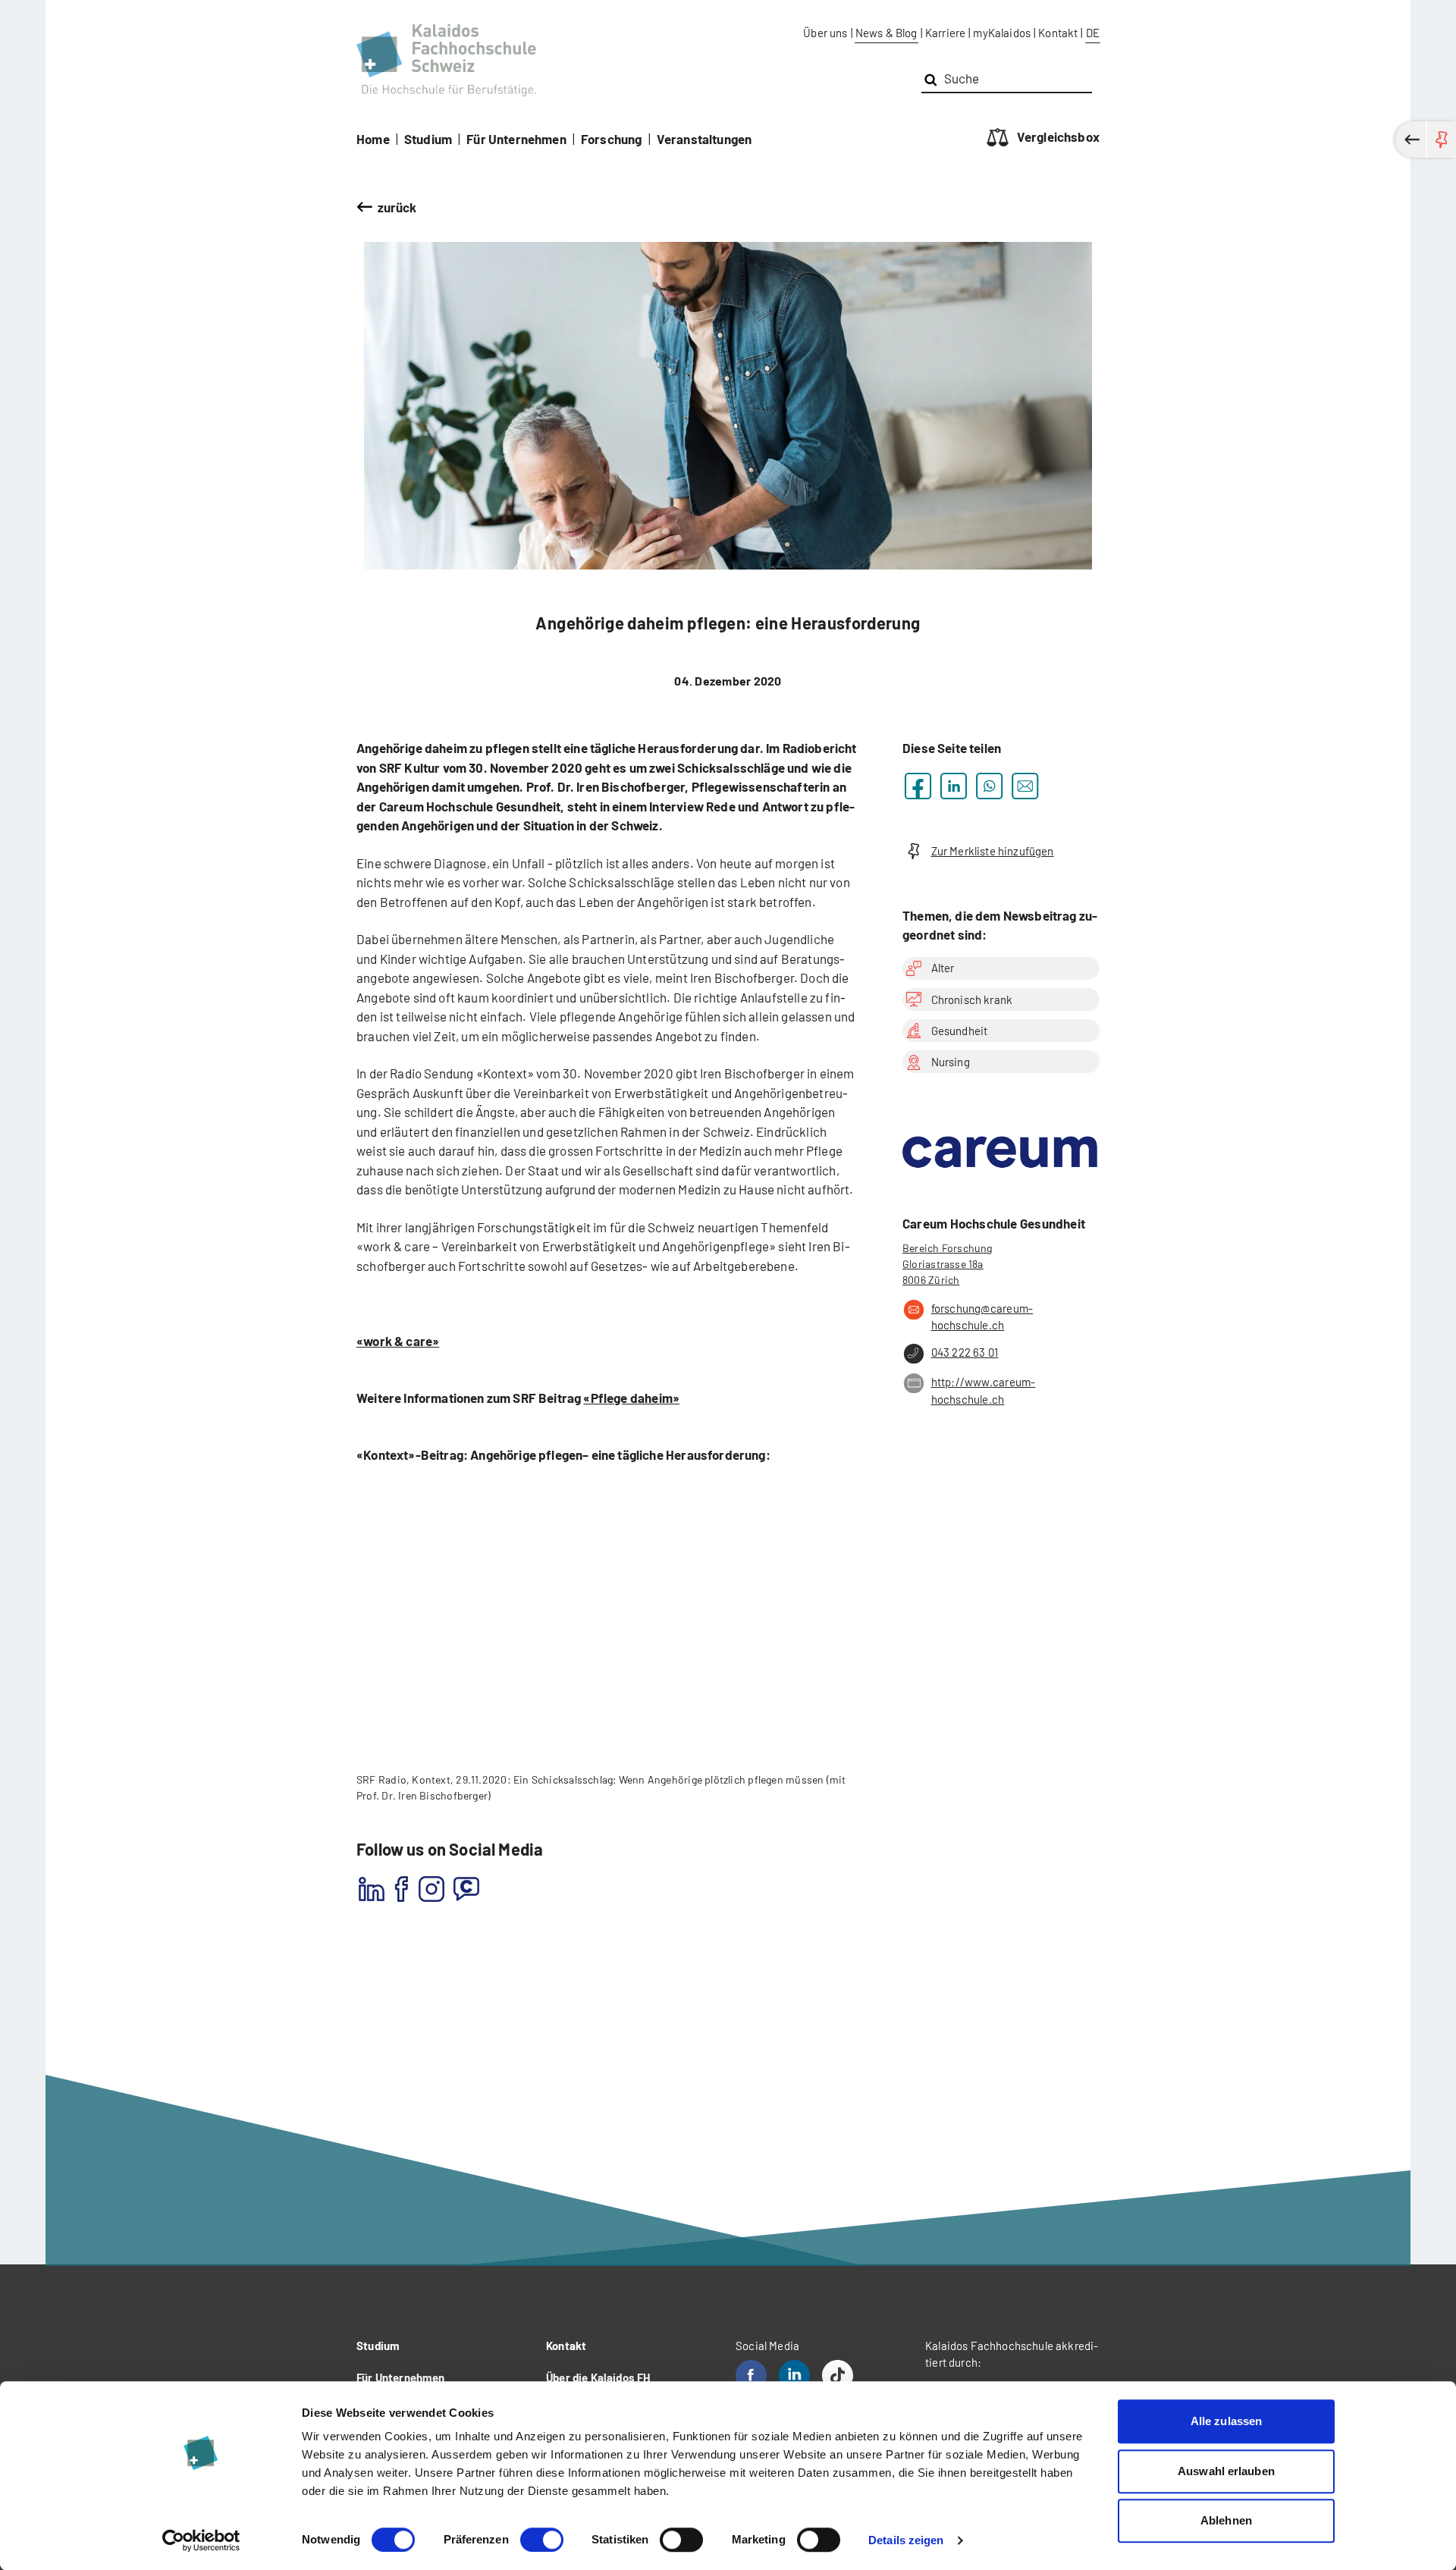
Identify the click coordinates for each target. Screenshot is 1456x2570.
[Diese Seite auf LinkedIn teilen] (954, 786)
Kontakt (1058, 33)
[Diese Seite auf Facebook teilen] (918, 786)
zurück (397, 207)
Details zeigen (906, 2540)
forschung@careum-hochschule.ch (982, 1317)
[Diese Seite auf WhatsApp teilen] (989, 786)
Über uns (825, 33)
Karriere (945, 33)
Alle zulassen (1226, 2421)
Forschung (612, 139)
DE (1093, 33)
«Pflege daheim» (631, 1398)
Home (373, 139)
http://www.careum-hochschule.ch (984, 1390)
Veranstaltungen (704, 139)
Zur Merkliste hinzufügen (993, 851)
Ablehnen (1226, 2520)
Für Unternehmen (516, 139)
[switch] (542, 2540)
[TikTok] (838, 2375)
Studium (428, 139)
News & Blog (886, 33)
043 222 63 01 (965, 1352)
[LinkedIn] (794, 2375)
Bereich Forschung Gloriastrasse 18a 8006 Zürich (948, 1264)
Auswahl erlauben (1226, 2471)
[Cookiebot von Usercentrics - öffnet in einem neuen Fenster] (201, 2540)
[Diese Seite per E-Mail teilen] (1025, 786)
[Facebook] (751, 2375)
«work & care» (398, 1341)
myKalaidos (1002, 33)
